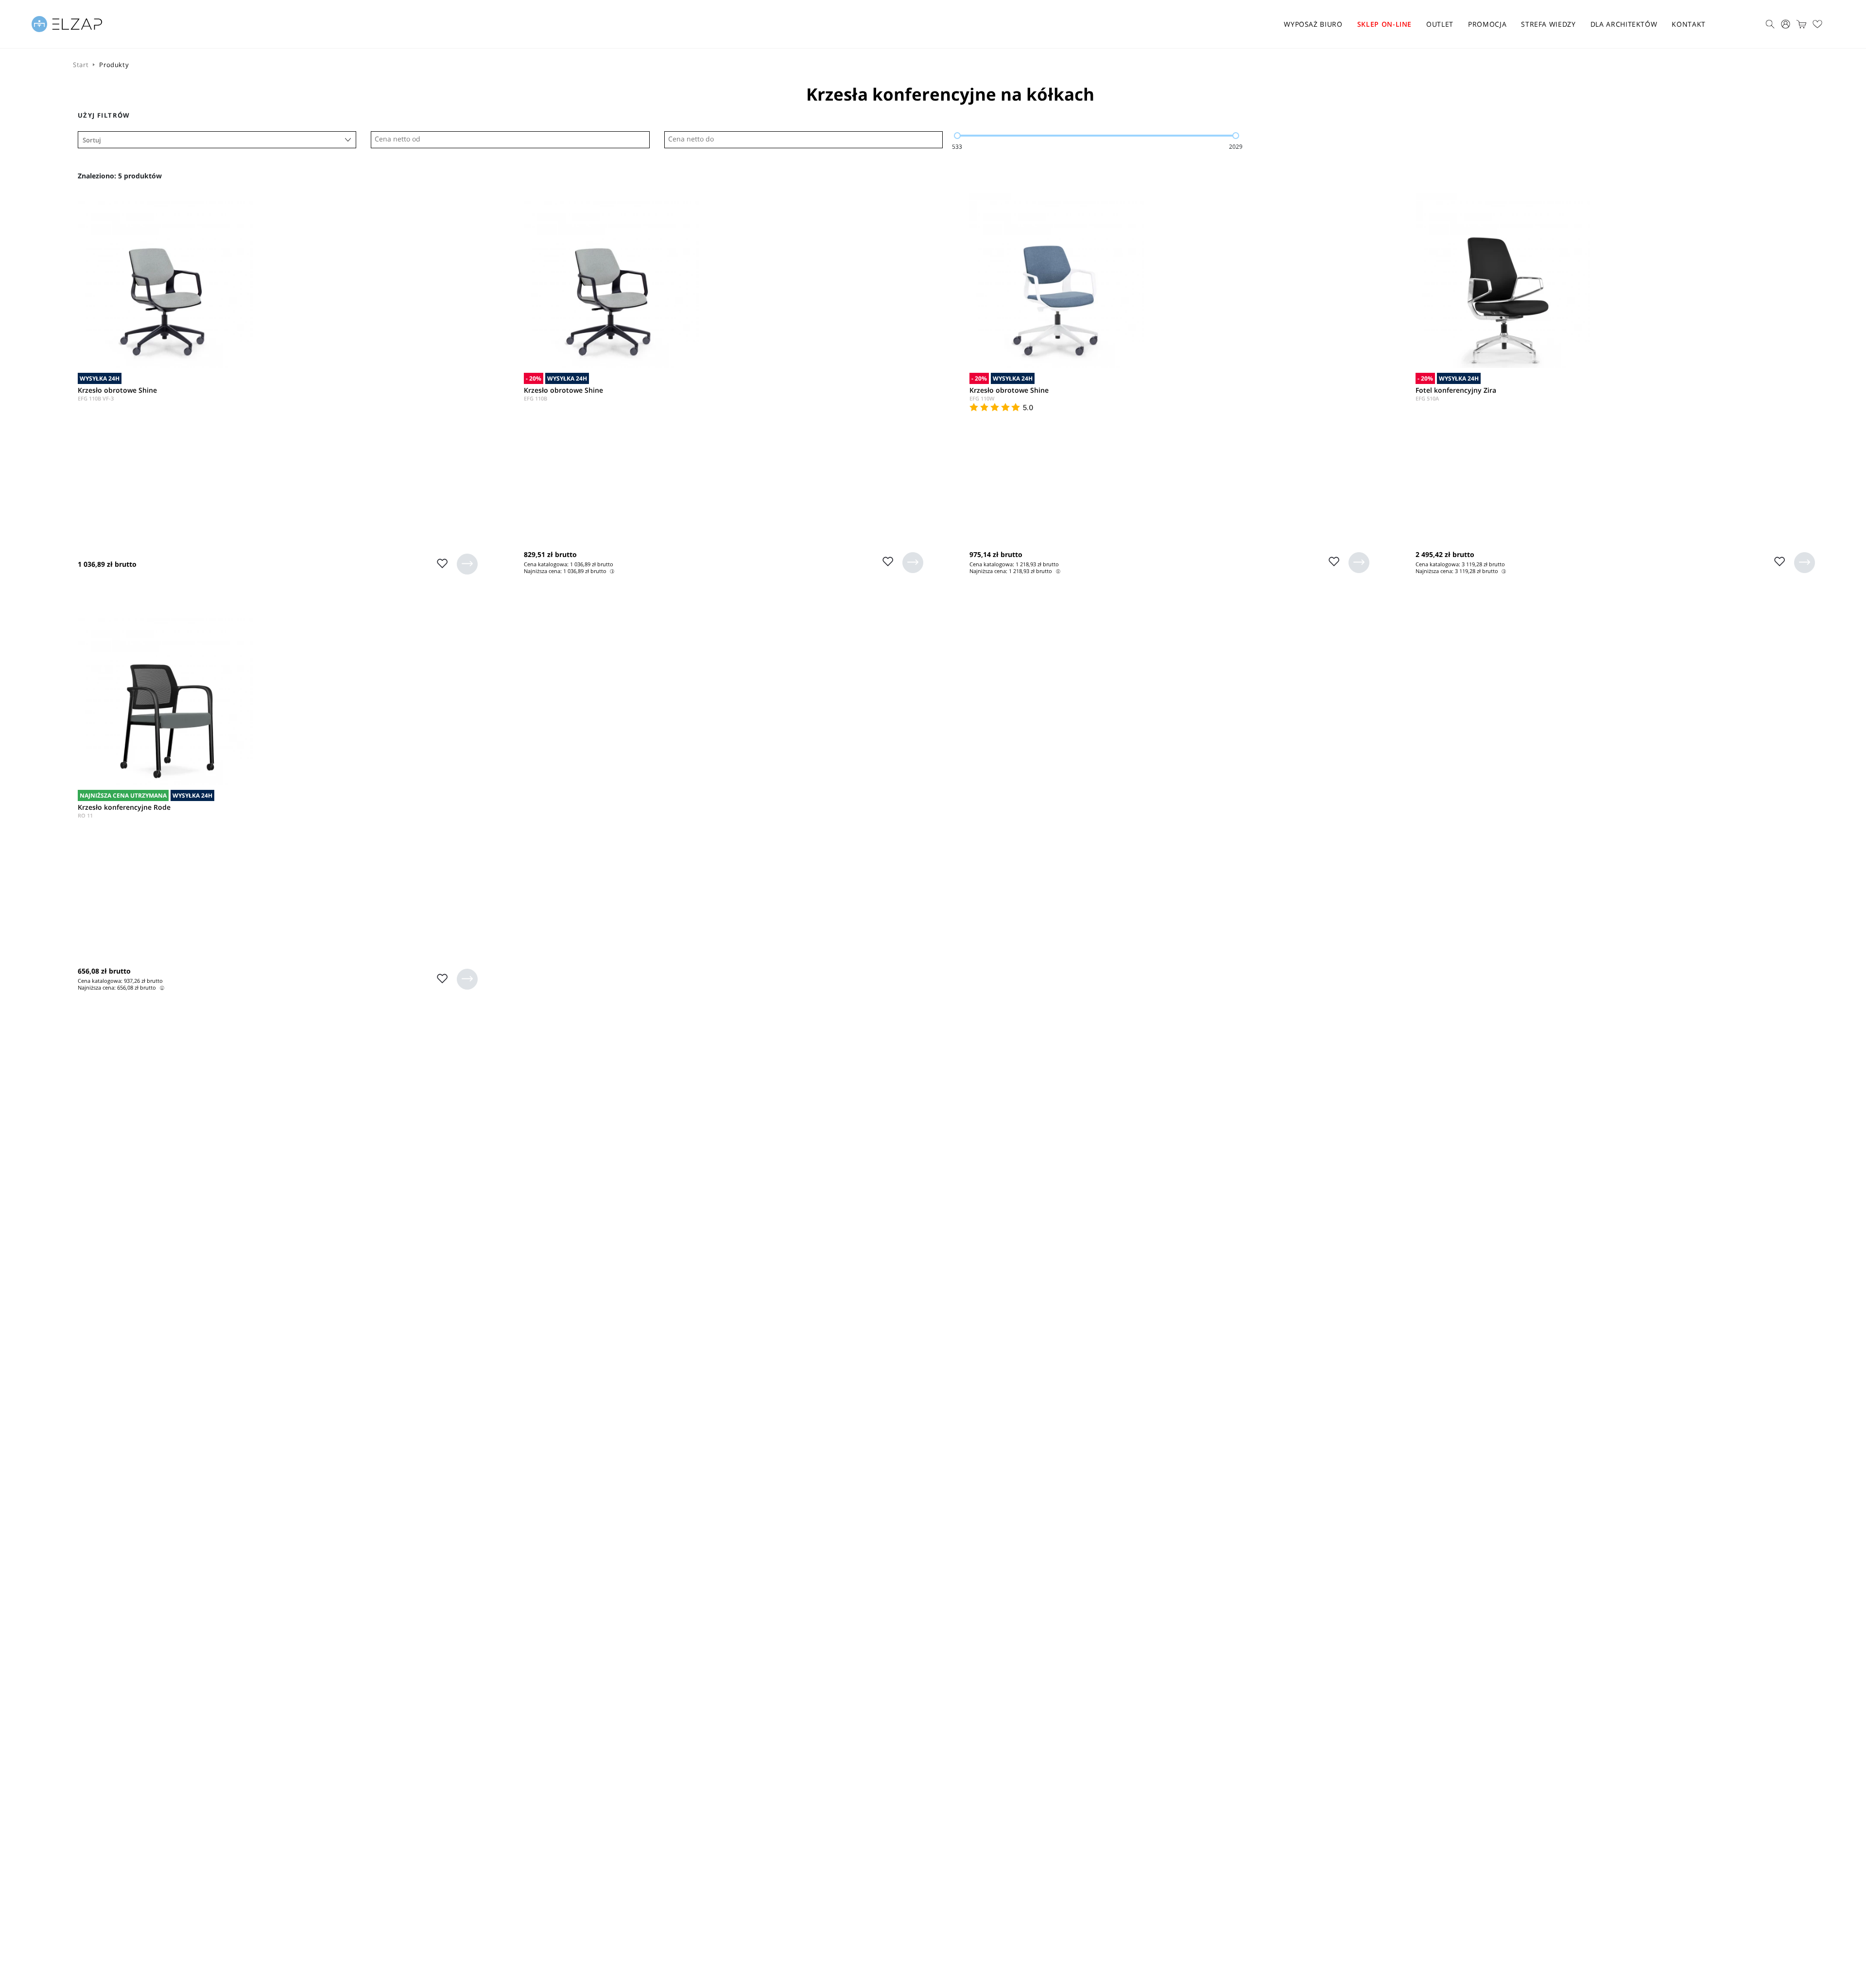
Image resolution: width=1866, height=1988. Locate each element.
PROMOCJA (1487, 24)
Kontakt (1689, 24)
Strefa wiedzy (1548, 24)
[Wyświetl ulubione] (1817, 24)
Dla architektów (1624, 24)
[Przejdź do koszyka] (1801, 24)
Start (81, 65)
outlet (1440, 24)
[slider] (957, 136)
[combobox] (217, 140)
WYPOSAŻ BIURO (1313, 24)
